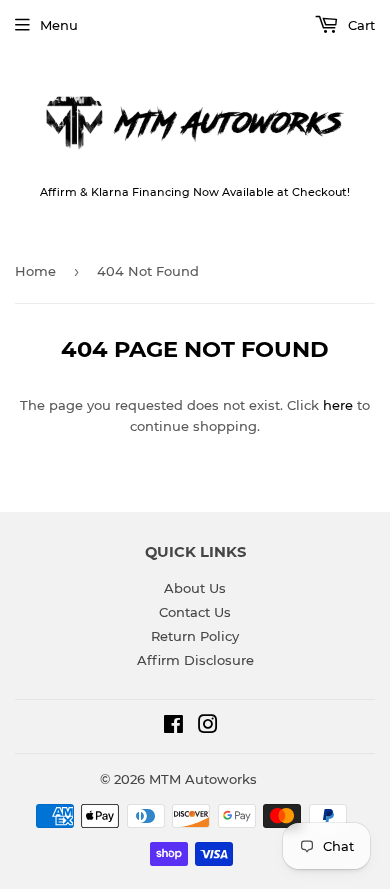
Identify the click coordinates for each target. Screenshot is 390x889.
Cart (359, 25)
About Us (195, 588)
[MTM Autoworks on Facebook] (173, 727)
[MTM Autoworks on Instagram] (208, 727)
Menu (59, 25)
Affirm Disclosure (195, 660)
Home (35, 271)
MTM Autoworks (203, 779)
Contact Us (195, 612)
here (338, 405)
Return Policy (195, 636)
